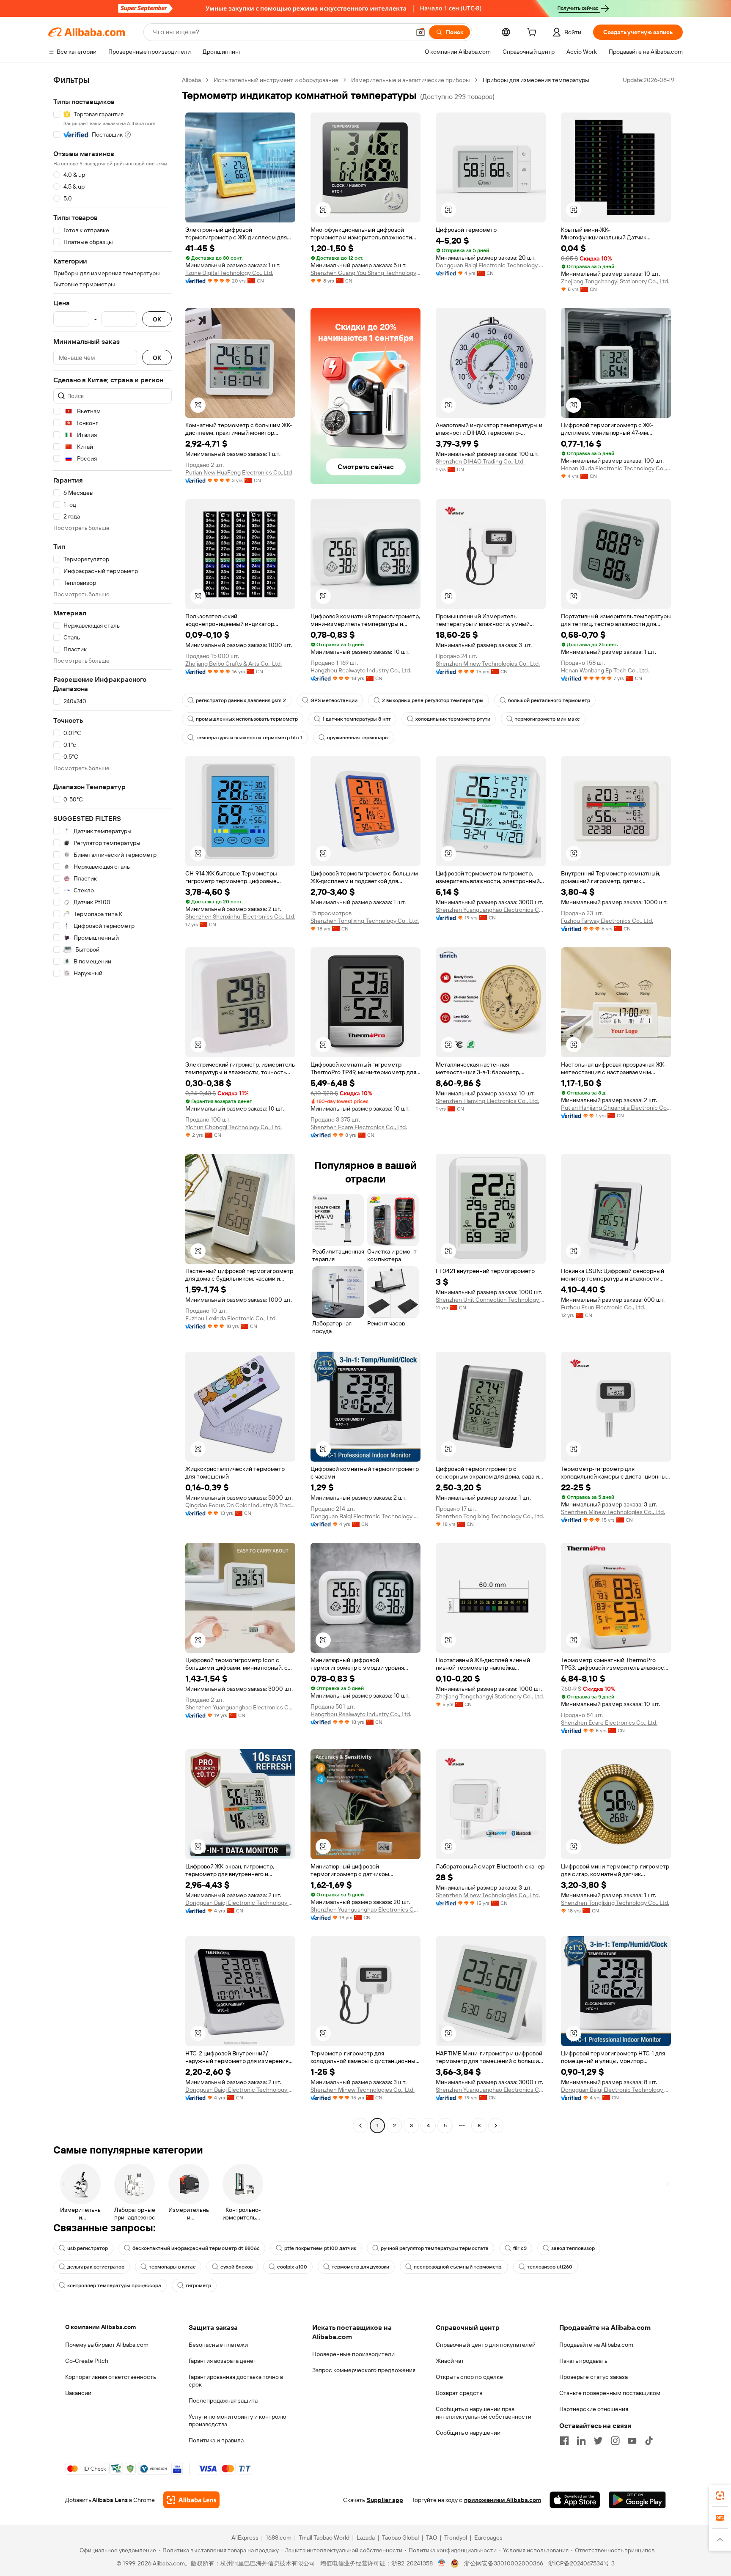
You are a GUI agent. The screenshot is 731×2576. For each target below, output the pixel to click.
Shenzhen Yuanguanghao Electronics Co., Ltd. (491, 910)
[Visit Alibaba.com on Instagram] (615, 2441)
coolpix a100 (292, 2267)
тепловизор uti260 (550, 2267)
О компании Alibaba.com (100, 2327)
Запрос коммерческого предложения (364, 2370)
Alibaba (191, 80)
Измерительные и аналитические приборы (411, 80)
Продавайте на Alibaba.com (596, 2345)
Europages (488, 2538)
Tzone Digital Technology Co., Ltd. (229, 273)
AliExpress (245, 2538)
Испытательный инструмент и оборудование (276, 80)
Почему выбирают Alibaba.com (107, 2345)
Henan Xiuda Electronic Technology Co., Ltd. (616, 468)
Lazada (366, 2538)
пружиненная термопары (358, 738)
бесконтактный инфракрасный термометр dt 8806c (196, 2248)
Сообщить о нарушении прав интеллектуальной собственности (484, 2413)
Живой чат (450, 2361)
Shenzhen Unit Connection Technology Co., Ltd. (491, 1300)
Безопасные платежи (218, 2345)
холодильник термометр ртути (453, 719)
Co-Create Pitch (87, 2361)
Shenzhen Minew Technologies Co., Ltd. (488, 664)
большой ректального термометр (549, 700)
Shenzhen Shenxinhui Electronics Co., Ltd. (240, 916)
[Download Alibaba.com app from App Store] (575, 2500)
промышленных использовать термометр (247, 719)
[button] (420, 32)
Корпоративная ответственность (111, 2377)
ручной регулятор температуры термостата (435, 2248)
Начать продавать (583, 2361)
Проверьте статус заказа (594, 2377)
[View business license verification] (442, 2563)
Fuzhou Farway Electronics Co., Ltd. (607, 921)
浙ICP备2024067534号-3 (581, 2563)
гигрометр (198, 2285)
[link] (720, 2496)
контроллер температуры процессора (114, 2285)
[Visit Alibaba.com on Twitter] (598, 2441)
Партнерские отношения (594, 2409)
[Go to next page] (496, 2126)
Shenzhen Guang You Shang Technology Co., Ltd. (365, 273)
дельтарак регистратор (96, 2267)
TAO (431, 2538)
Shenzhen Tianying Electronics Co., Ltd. (487, 1101)
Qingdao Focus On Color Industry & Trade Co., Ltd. (240, 1505)
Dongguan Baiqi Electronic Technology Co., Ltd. (491, 265)
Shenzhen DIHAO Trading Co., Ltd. (480, 461)
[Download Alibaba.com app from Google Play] (637, 2500)
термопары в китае (172, 2267)
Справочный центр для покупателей (486, 2345)
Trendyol (456, 2538)
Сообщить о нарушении (468, 2433)
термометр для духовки (360, 2267)
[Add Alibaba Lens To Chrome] (191, 2500)
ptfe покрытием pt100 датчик (320, 2248)
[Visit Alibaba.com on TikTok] (649, 2441)
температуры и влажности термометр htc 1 (249, 738)
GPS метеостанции (334, 700)
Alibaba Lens (110, 2500)
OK (157, 319)
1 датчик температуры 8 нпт (357, 719)
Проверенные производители (353, 2354)
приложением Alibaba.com (503, 2500)
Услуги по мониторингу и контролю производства (237, 2420)
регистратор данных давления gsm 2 (241, 700)
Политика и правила (216, 2440)
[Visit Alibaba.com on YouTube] (632, 2441)
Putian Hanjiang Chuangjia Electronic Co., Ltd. (616, 1108)
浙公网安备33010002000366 (504, 2563)
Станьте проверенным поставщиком (610, 2393)
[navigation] (113, 1104)
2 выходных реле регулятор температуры (433, 700)
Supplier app (385, 2500)
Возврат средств (459, 2393)
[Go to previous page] (360, 2126)
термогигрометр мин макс (547, 719)
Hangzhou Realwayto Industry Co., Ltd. (361, 670)
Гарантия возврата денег (222, 2361)
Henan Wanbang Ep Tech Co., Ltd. (605, 670)
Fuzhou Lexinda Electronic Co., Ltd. (231, 1318)
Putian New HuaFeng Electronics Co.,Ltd (239, 472)
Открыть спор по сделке (469, 2377)
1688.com (279, 2538)
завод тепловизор (573, 2248)
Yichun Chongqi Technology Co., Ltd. (234, 1127)
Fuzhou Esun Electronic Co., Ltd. (603, 1307)
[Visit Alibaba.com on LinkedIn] (581, 2441)
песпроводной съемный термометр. (458, 2267)
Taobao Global (400, 2538)
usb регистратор (88, 2248)
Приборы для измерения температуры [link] (536, 80)
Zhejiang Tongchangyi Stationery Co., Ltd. (615, 281)
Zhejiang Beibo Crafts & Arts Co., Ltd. (234, 664)
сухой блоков (236, 2267)
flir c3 (520, 2248)
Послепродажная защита (223, 2400)
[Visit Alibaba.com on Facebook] (564, 2441)
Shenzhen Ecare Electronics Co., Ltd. (359, 1127)
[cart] (533, 33)
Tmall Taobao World (324, 2538)
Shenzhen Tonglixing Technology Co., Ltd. (365, 921)
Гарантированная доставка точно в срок (236, 2381)
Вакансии (78, 2393)
